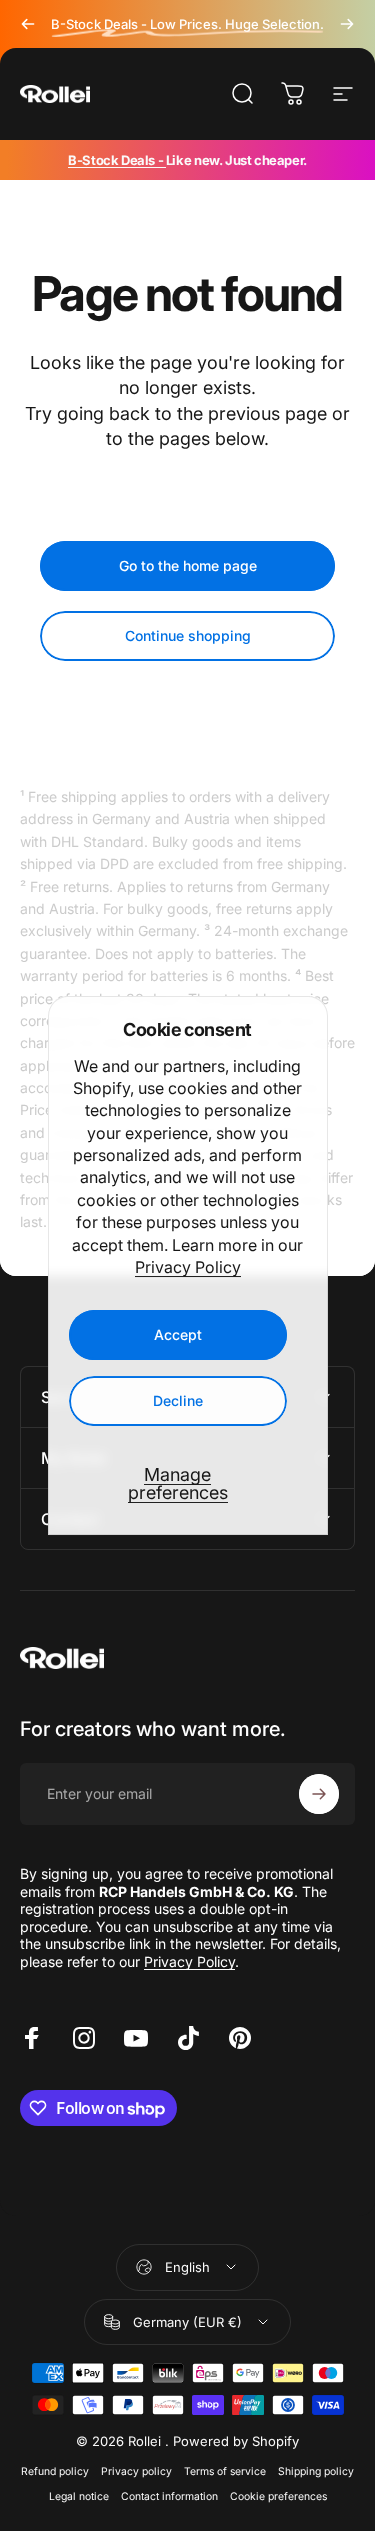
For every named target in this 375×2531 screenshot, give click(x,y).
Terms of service (225, 2471)
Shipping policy (316, 2471)
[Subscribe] (319, 1794)
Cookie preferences (278, 2496)
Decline (178, 1400)
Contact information (169, 2496)
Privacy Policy (188, 1267)
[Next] (347, 24)
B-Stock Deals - (117, 160)
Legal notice (79, 2496)
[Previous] (28, 24)
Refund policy (55, 2471)
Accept (178, 1334)
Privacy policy (136, 2471)
